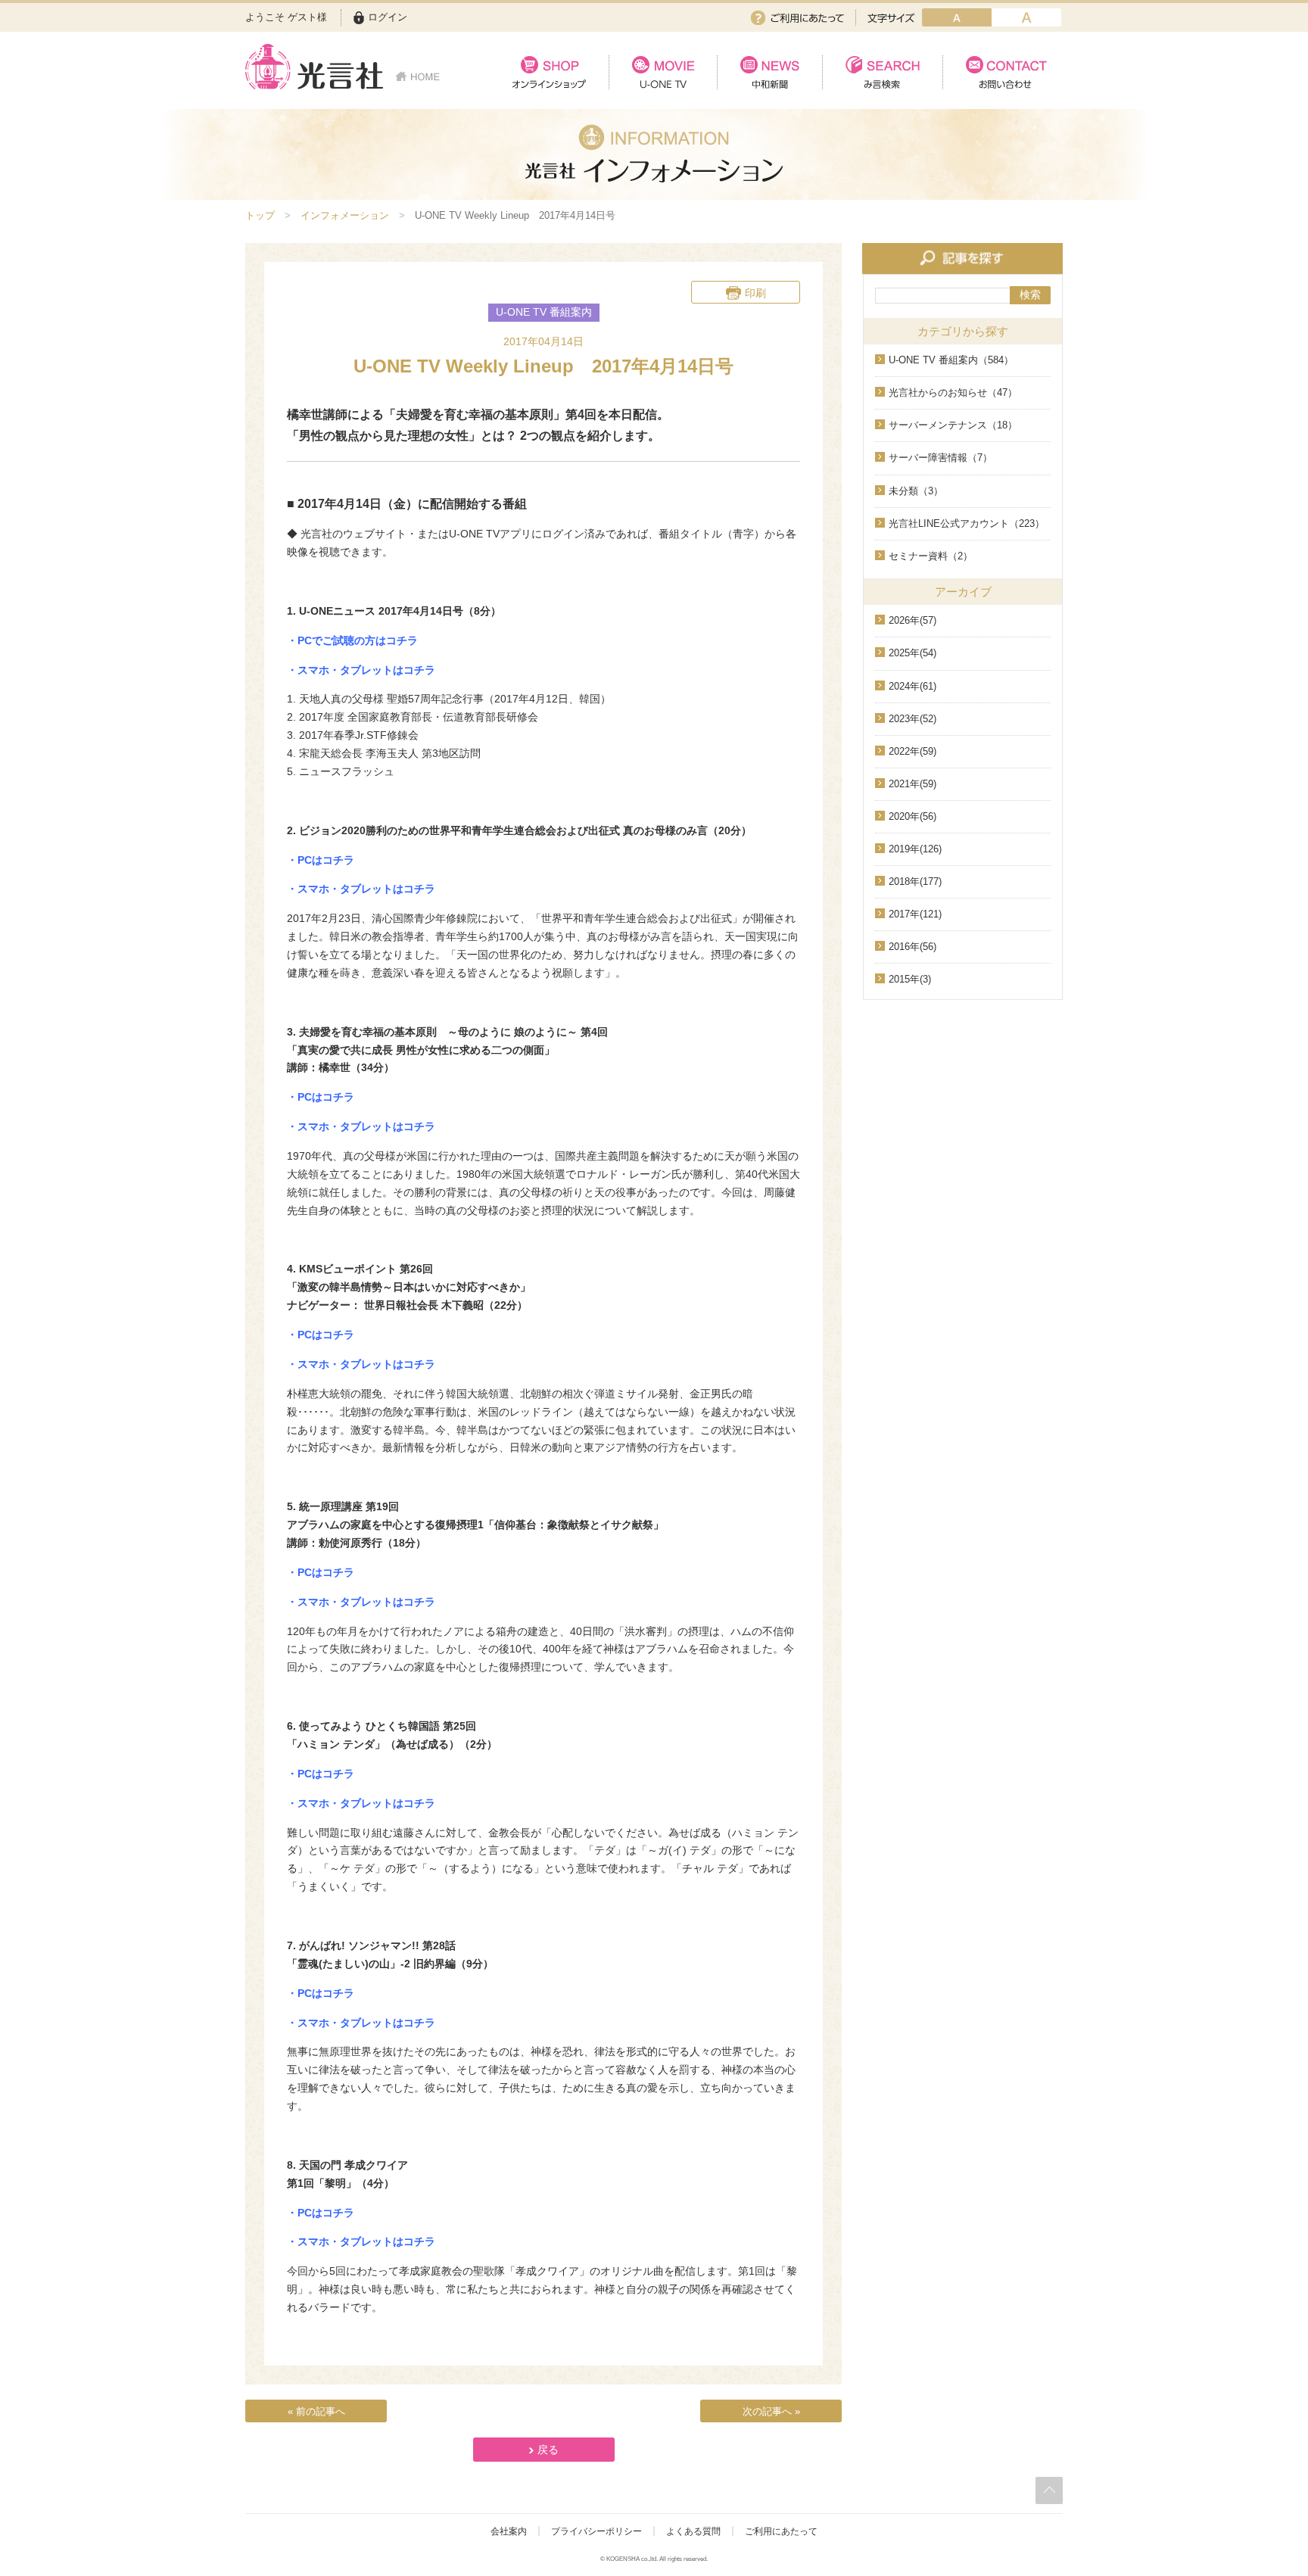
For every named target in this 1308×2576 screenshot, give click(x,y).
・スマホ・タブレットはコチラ (361, 670)
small (957, 17)
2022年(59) (912, 751)
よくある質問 (693, 2531)
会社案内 (509, 2531)
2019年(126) (915, 849)
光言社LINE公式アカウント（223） (967, 523)
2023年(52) (912, 719)
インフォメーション (345, 215)
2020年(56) (912, 816)
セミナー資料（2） (931, 556)
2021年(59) (912, 784)
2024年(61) (912, 686)
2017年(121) (915, 914)
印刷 (755, 293)
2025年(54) (912, 653)
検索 (1030, 294)
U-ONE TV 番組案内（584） (951, 360)
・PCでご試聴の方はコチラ (352, 640)
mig (1026, 17)
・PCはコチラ (321, 860)
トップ (260, 215)
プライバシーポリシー (596, 2531)
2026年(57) (912, 620)
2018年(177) (915, 882)
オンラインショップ (549, 72)
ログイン (388, 17)
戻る (548, 2450)
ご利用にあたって (797, 18)
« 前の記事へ (316, 2411)
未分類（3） (916, 491)
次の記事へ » (771, 2411)
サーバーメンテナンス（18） (953, 425)
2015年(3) (910, 979)
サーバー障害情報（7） (941, 458)
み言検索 (882, 72)
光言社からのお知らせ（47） (953, 392)
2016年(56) (912, 947)
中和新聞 (769, 72)
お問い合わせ (1003, 72)
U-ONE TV (663, 72)
